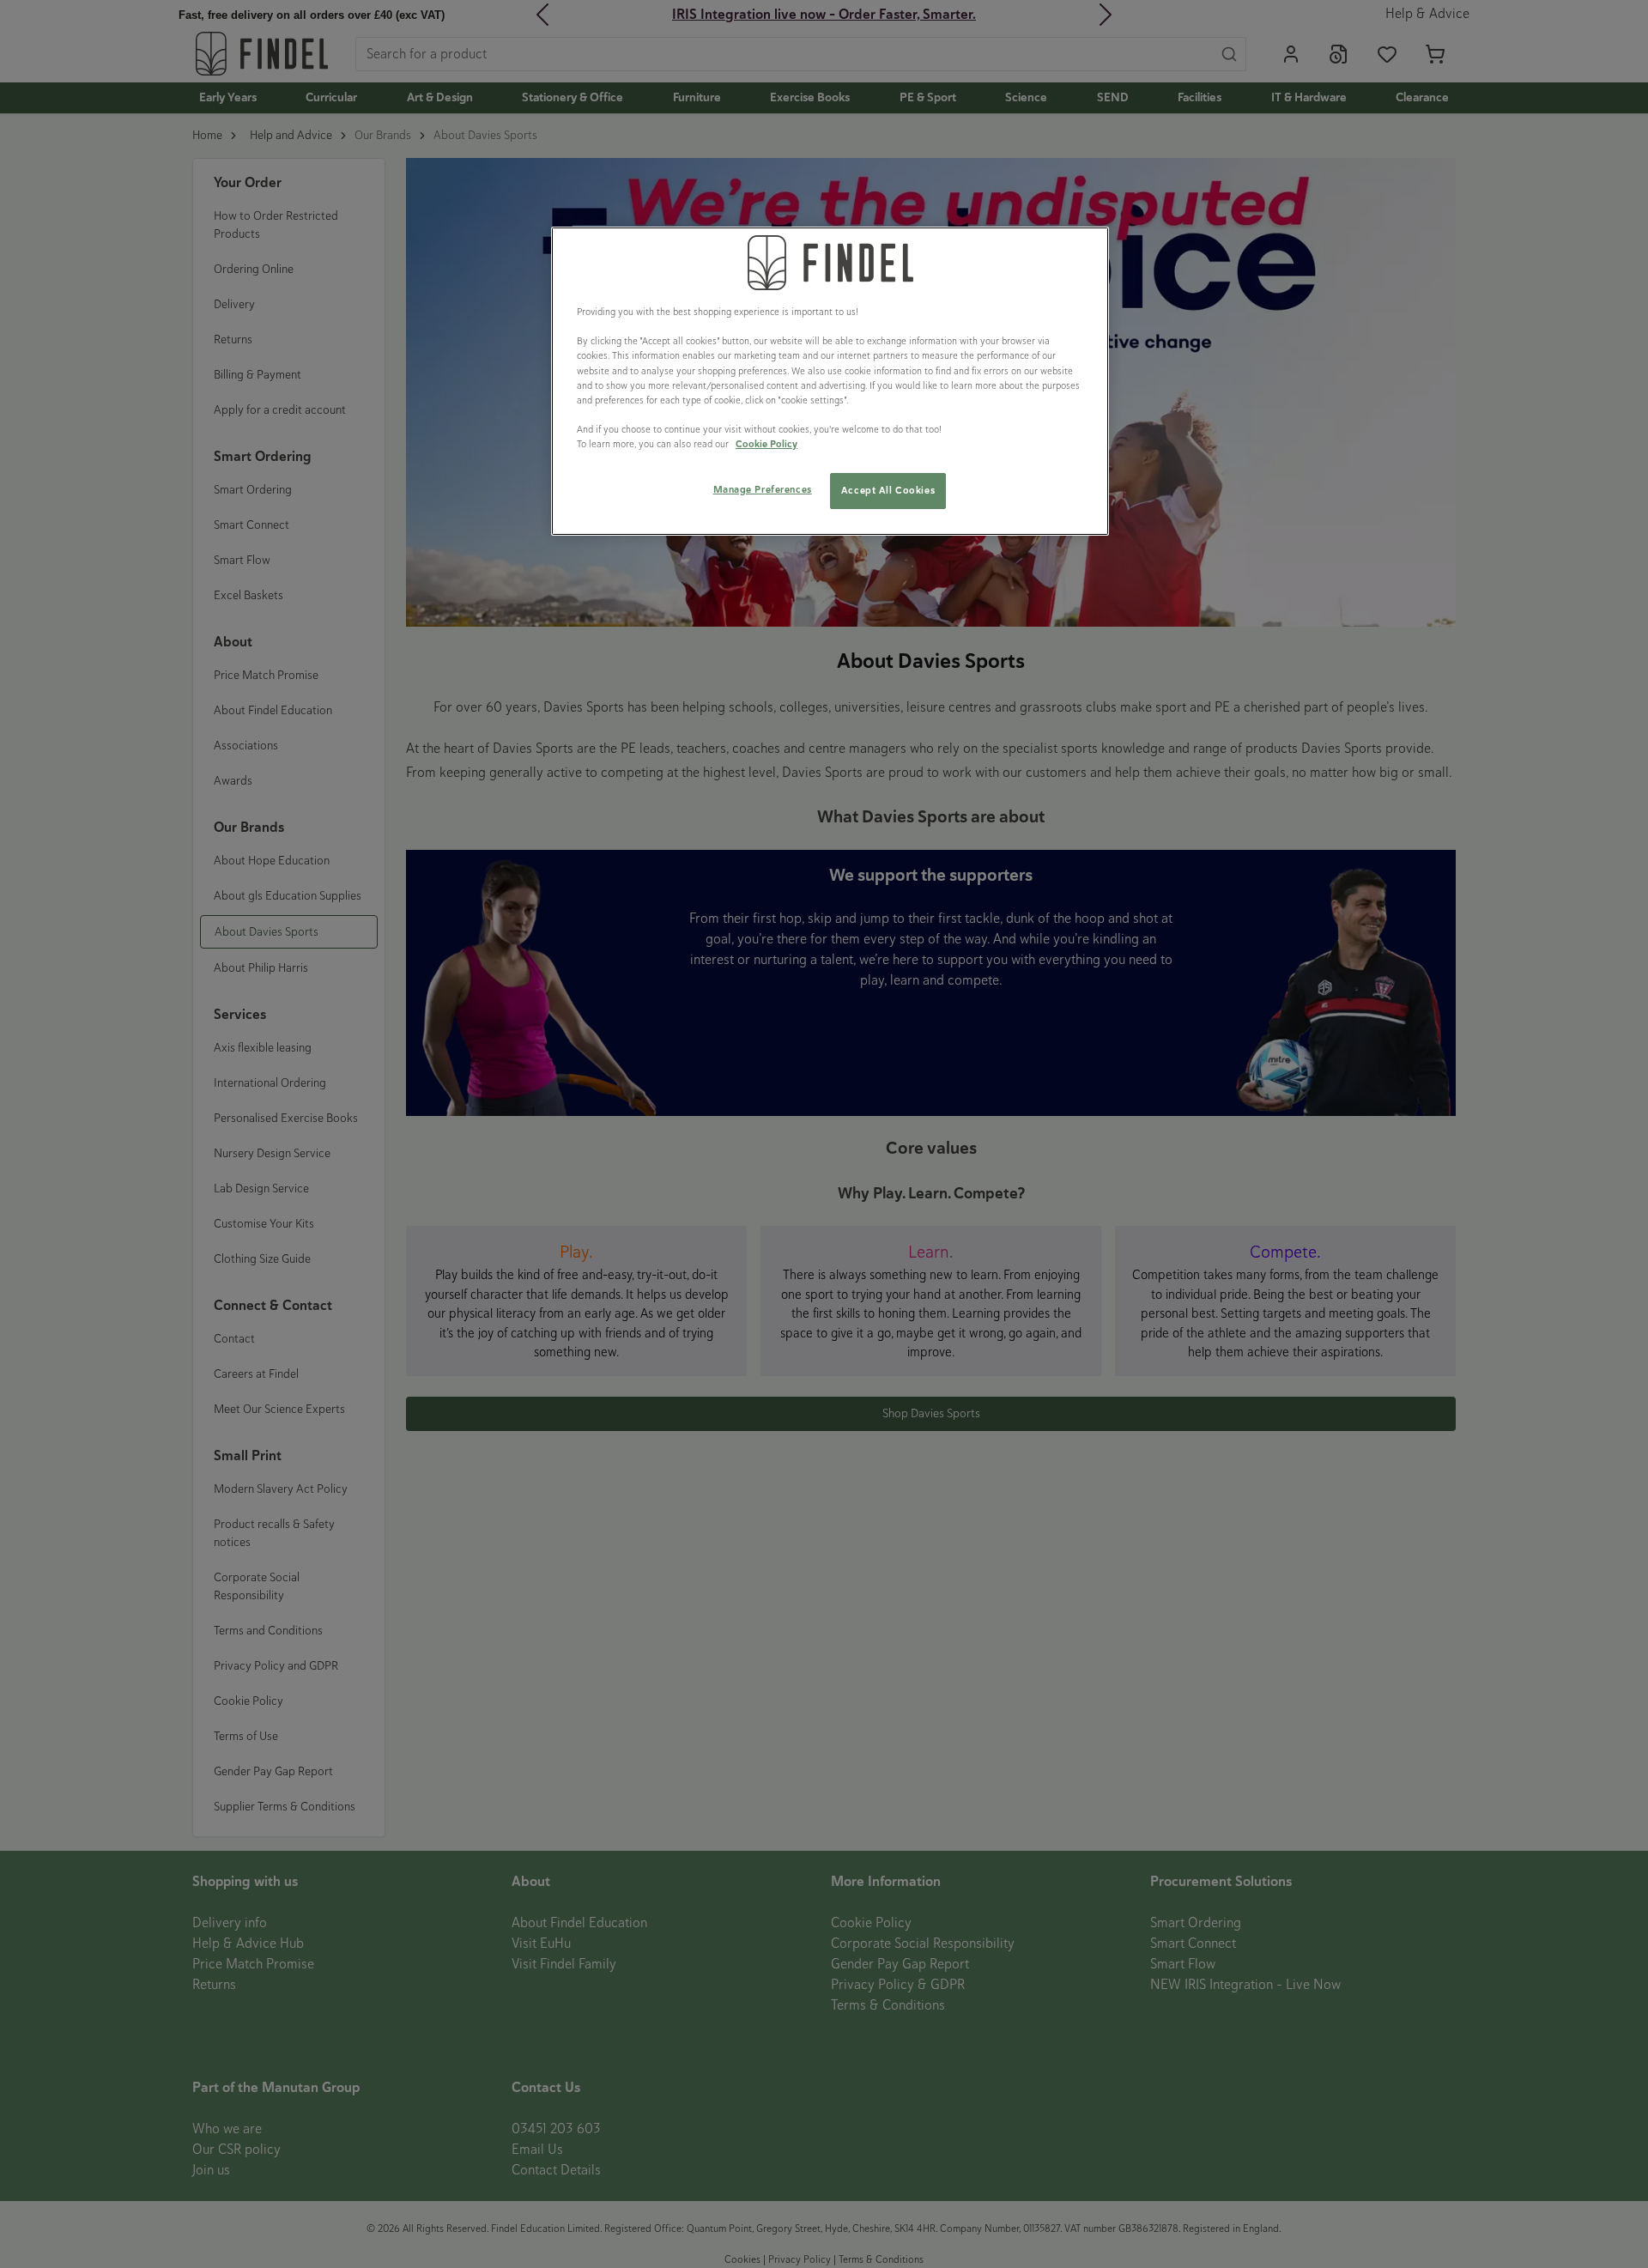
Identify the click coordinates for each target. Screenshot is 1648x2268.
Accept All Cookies (888, 490)
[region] (830, 381)
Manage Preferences (763, 489)
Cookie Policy (766, 444)
